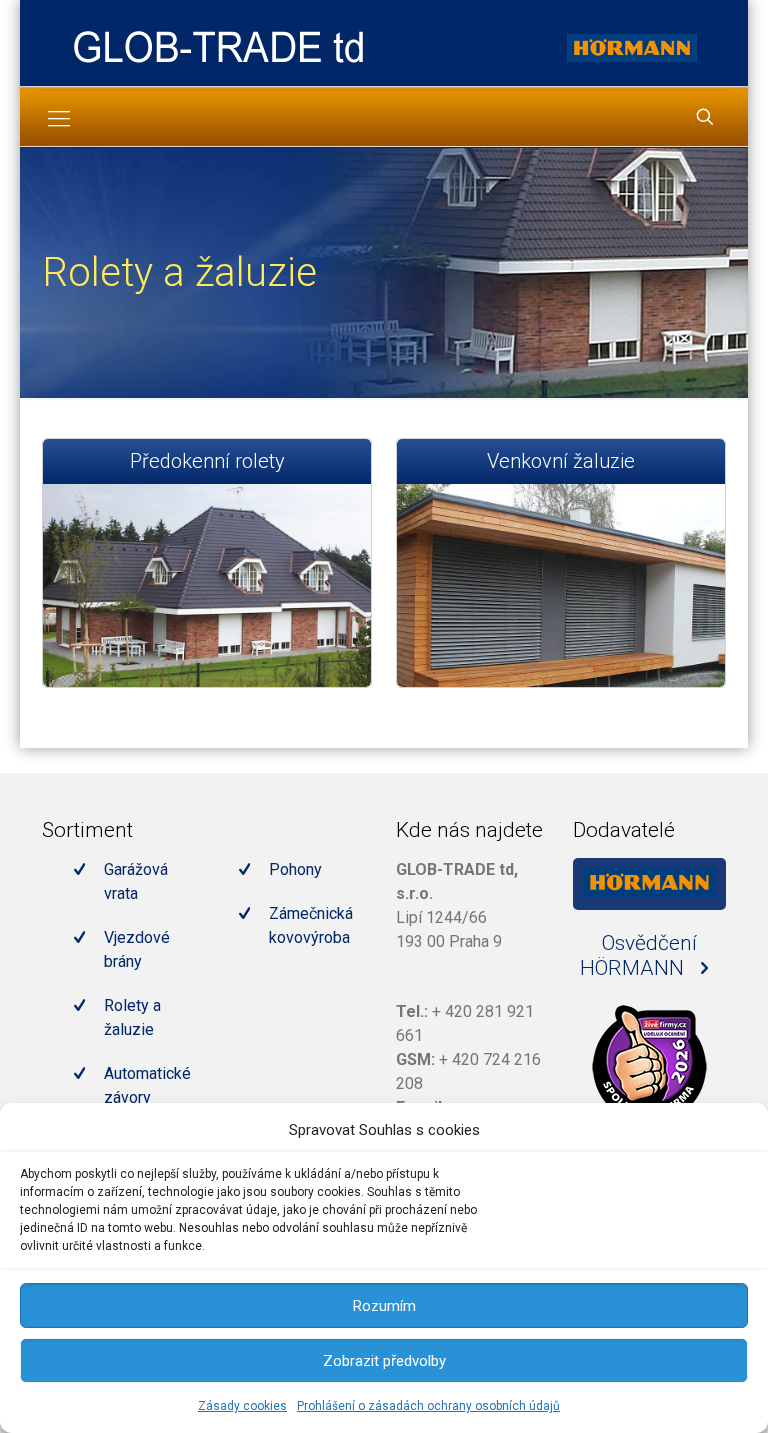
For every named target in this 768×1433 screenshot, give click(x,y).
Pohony (295, 869)
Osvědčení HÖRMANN (638, 955)
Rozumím (384, 1306)
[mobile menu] (59, 119)
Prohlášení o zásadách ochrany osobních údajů (428, 1406)
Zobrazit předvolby (384, 1361)
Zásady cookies (242, 1406)
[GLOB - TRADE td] (218, 45)
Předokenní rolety (207, 461)
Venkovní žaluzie (561, 461)
